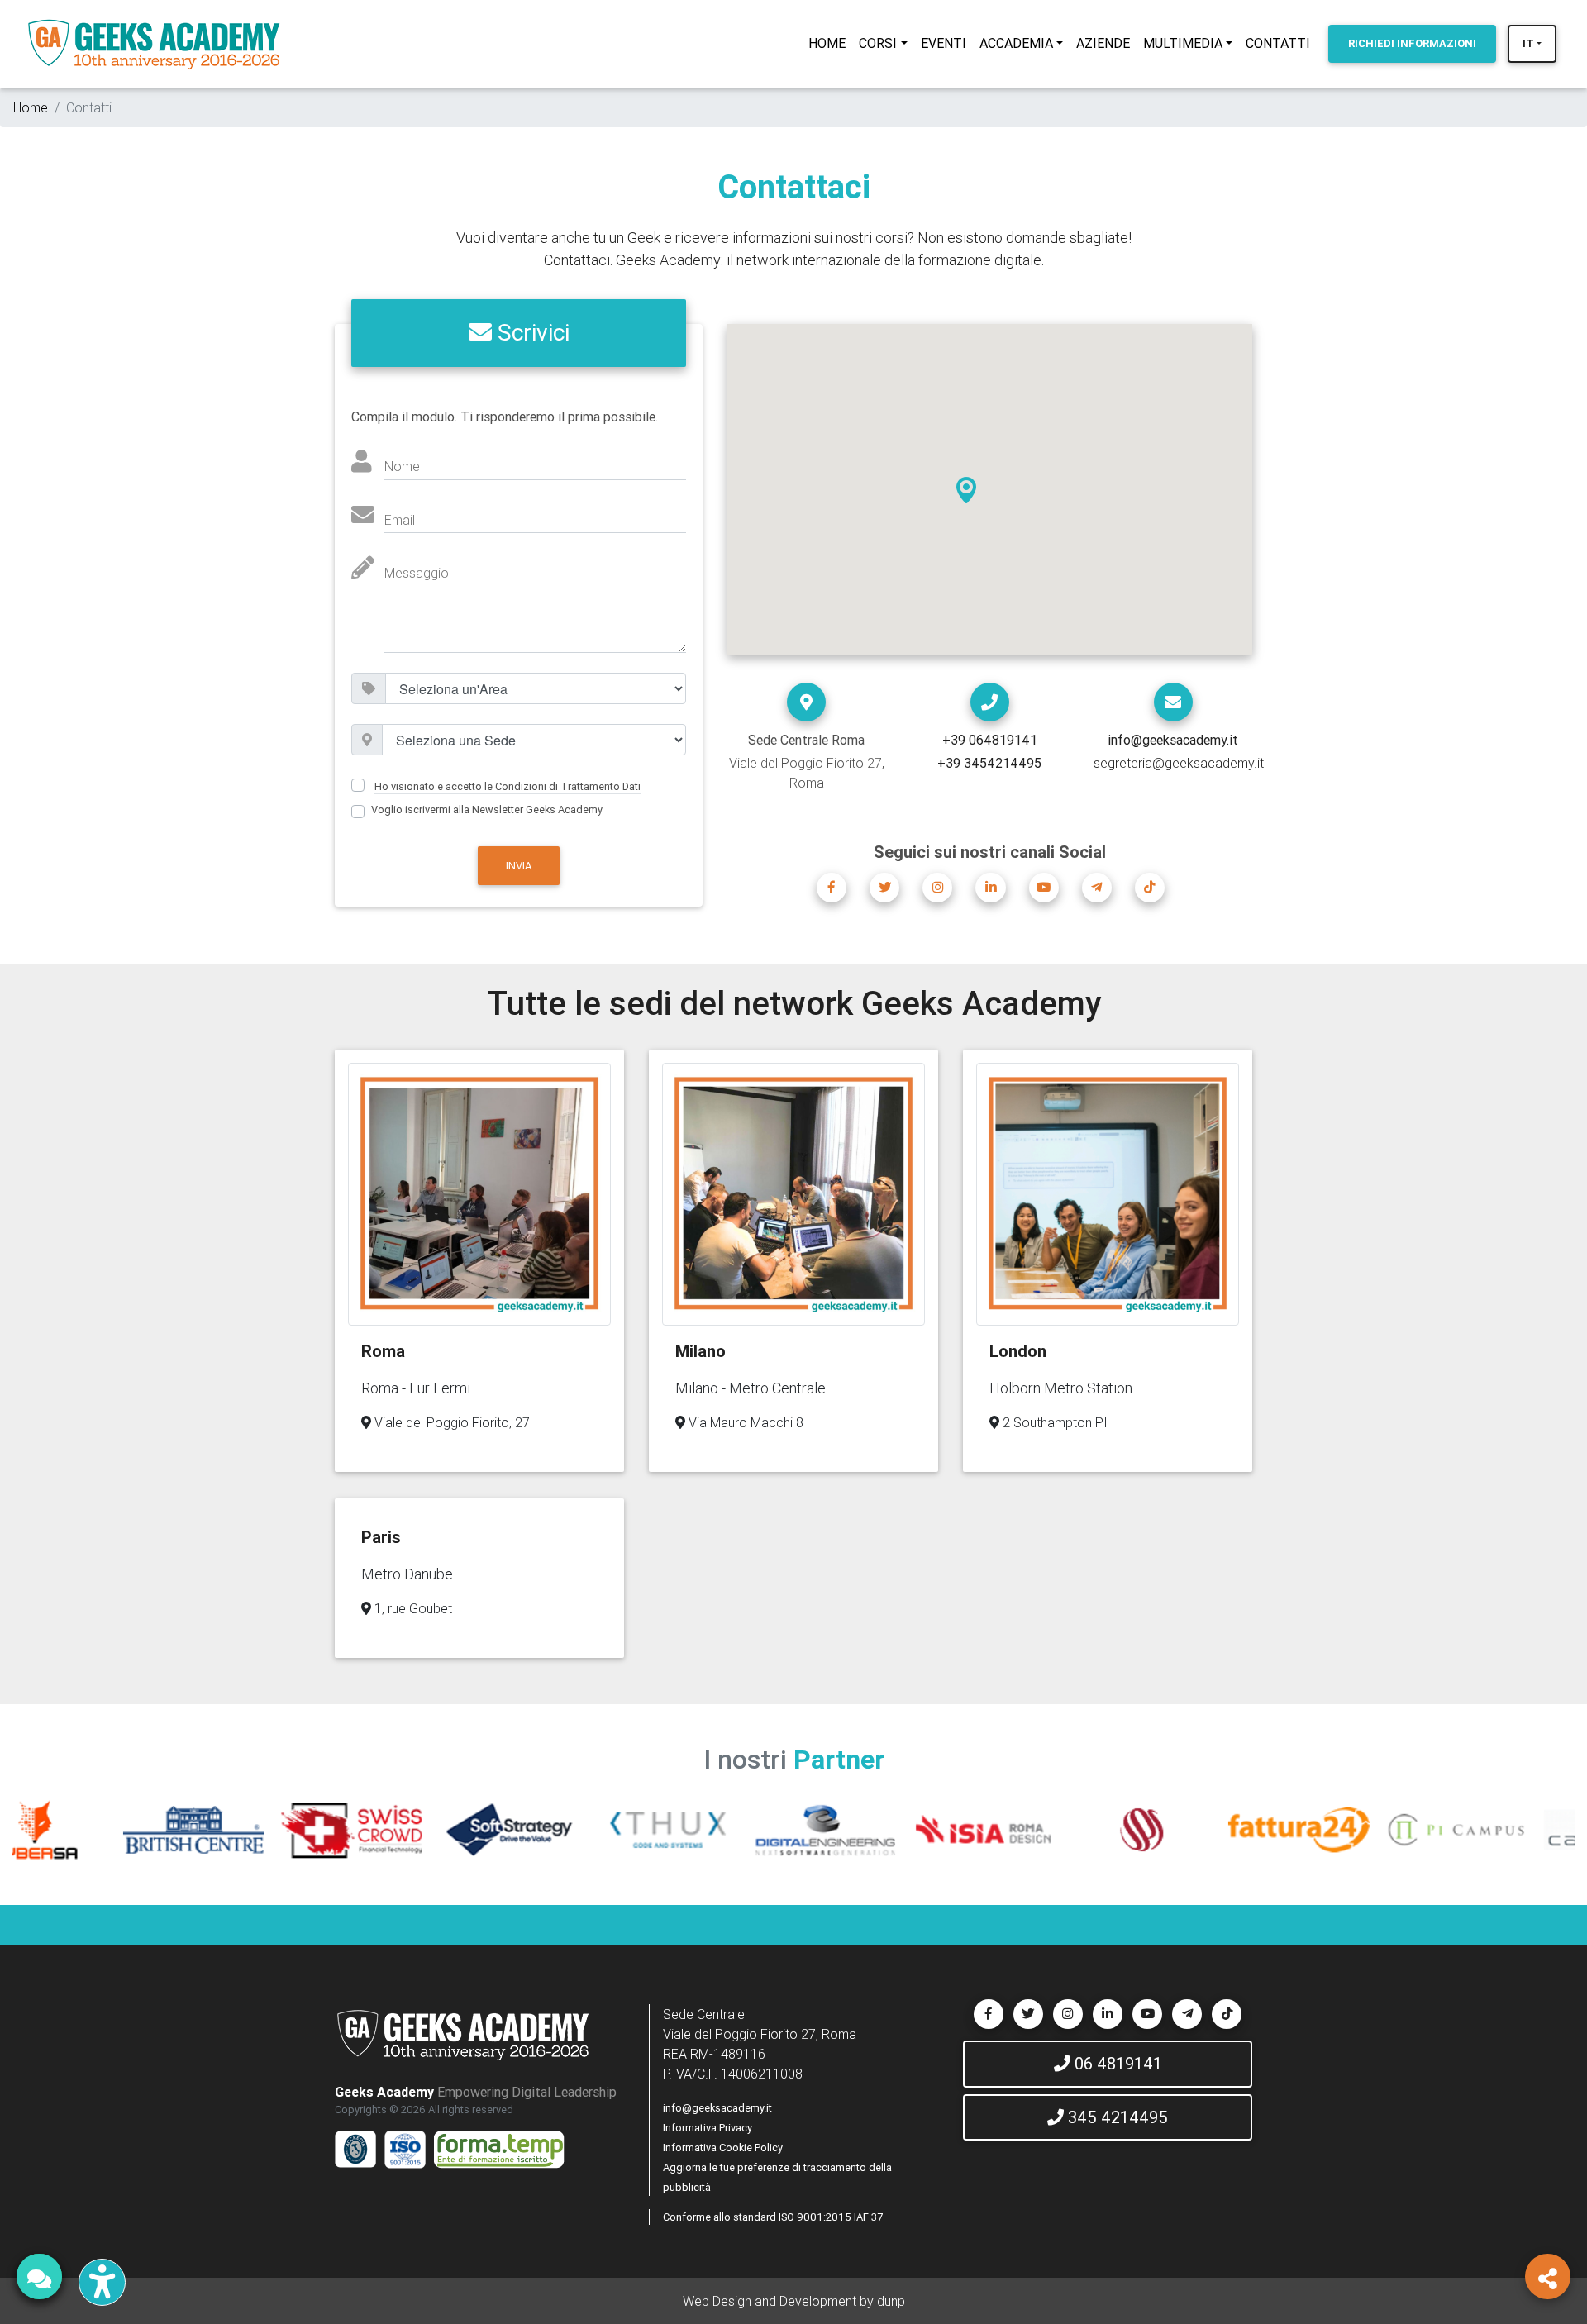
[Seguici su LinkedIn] (990, 888)
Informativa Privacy (708, 2128)
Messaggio (417, 573)
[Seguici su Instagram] (937, 888)
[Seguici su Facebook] (832, 888)
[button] (966, 490)
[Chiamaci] (990, 702)
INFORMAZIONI (1412, 43)
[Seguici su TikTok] (1150, 888)
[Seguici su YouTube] (1044, 888)
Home (31, 107)
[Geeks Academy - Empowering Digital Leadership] (154, 44)
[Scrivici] (1173, 702)
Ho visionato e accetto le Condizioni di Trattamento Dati (508, 786)
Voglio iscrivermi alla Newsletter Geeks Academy (487, 810)
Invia (519, 866)
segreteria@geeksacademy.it (1179, 763)
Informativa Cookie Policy (723, 2148)
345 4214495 (1116, 2117)
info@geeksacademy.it (717, 2108)
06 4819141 (1116, 2063)
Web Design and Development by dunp (794, 2301)
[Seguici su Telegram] (1097, 888)
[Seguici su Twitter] (884, 888)
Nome (402, 466)
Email (400, 520)
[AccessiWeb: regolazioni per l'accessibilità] (102, 2282)
